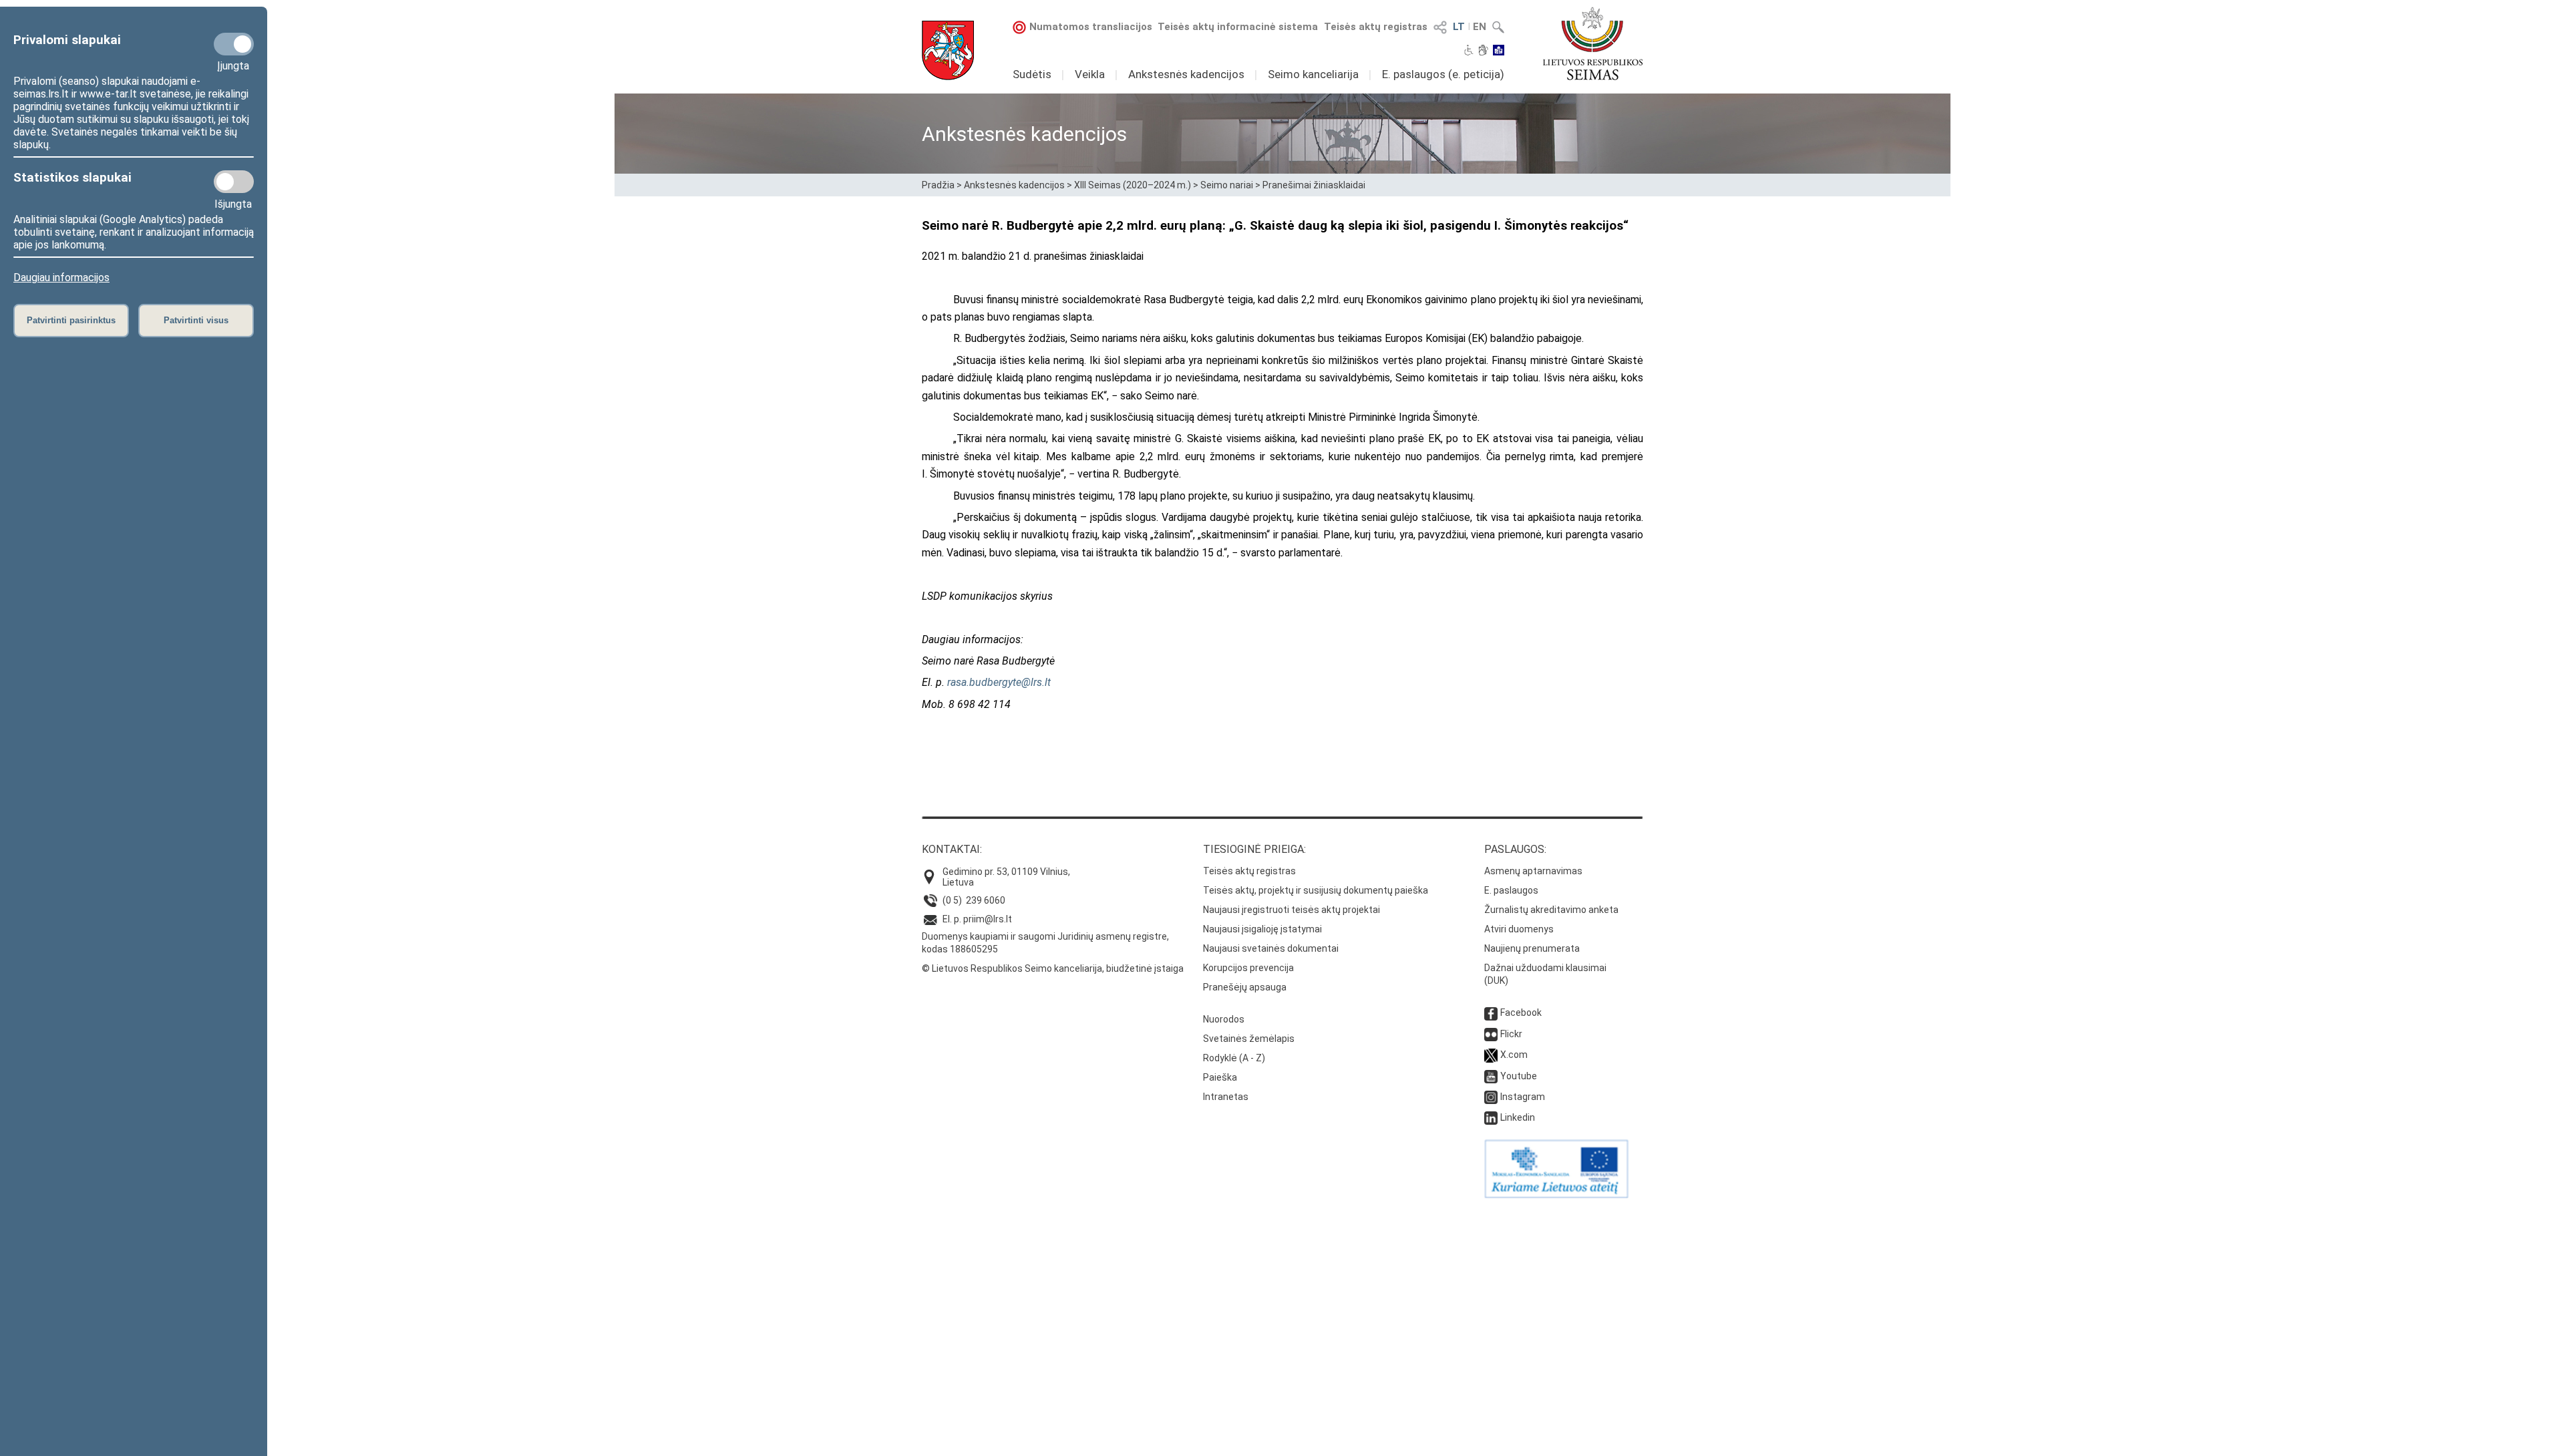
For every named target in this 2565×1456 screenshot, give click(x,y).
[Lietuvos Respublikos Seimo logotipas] (1593, 43)
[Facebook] (1491, 1013)
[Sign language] (1483, 51)
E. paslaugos (1511, 890)
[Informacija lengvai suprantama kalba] (1499, 51)
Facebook (1521, 1013)
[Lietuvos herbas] (948, 50)
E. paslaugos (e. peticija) (1443, 74)
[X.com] (1491, 1055)
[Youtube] (1491, 1076)
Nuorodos (1224, 1019)
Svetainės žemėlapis (1249, 1039)
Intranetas (1226, 1097)
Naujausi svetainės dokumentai (1271, 948)
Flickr (1511, 1034)
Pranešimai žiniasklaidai (1314, 185)
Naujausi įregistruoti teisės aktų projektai (1292, 910)
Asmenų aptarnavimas (1533, 871)
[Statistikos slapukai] (234, 182)
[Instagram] (1491, 1097)
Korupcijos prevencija (1248, 968)
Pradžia (938, 185)
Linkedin (1518, 1117)
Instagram (1523, 1097)
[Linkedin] (1491, 1117)
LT (1459, 27)
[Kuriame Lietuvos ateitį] (1556, 1195)
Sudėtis (1032, 74)
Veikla (1090, 74)
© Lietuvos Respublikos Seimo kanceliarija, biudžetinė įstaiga (1053, 968)
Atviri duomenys (1519, 929)
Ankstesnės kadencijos (1186, 74)
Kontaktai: (952, 849)
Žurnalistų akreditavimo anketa (1551, 910)
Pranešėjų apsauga (1245, 987)
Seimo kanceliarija (1313, 74)
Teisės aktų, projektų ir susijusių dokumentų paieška (1316, 890)
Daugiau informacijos (61, 278)
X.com (1514, 1055)
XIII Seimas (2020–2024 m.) (1133, 185)
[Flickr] (1491, 1034)
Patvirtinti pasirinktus (71, 320)
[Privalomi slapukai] (234, 44)
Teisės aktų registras (1376, 27)
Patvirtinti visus (196, 320)
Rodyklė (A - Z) (1234, 1058)
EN (1480, 27)
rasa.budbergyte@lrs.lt (999, 682)
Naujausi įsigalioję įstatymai (1262, 929)
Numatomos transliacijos (1091, 27)
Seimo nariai (1227, 185)
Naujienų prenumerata (1532, 948)
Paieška (1220, 1077)
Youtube (1519, 1076)
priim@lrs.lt (988, 919)
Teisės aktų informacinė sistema (1238, 27)
